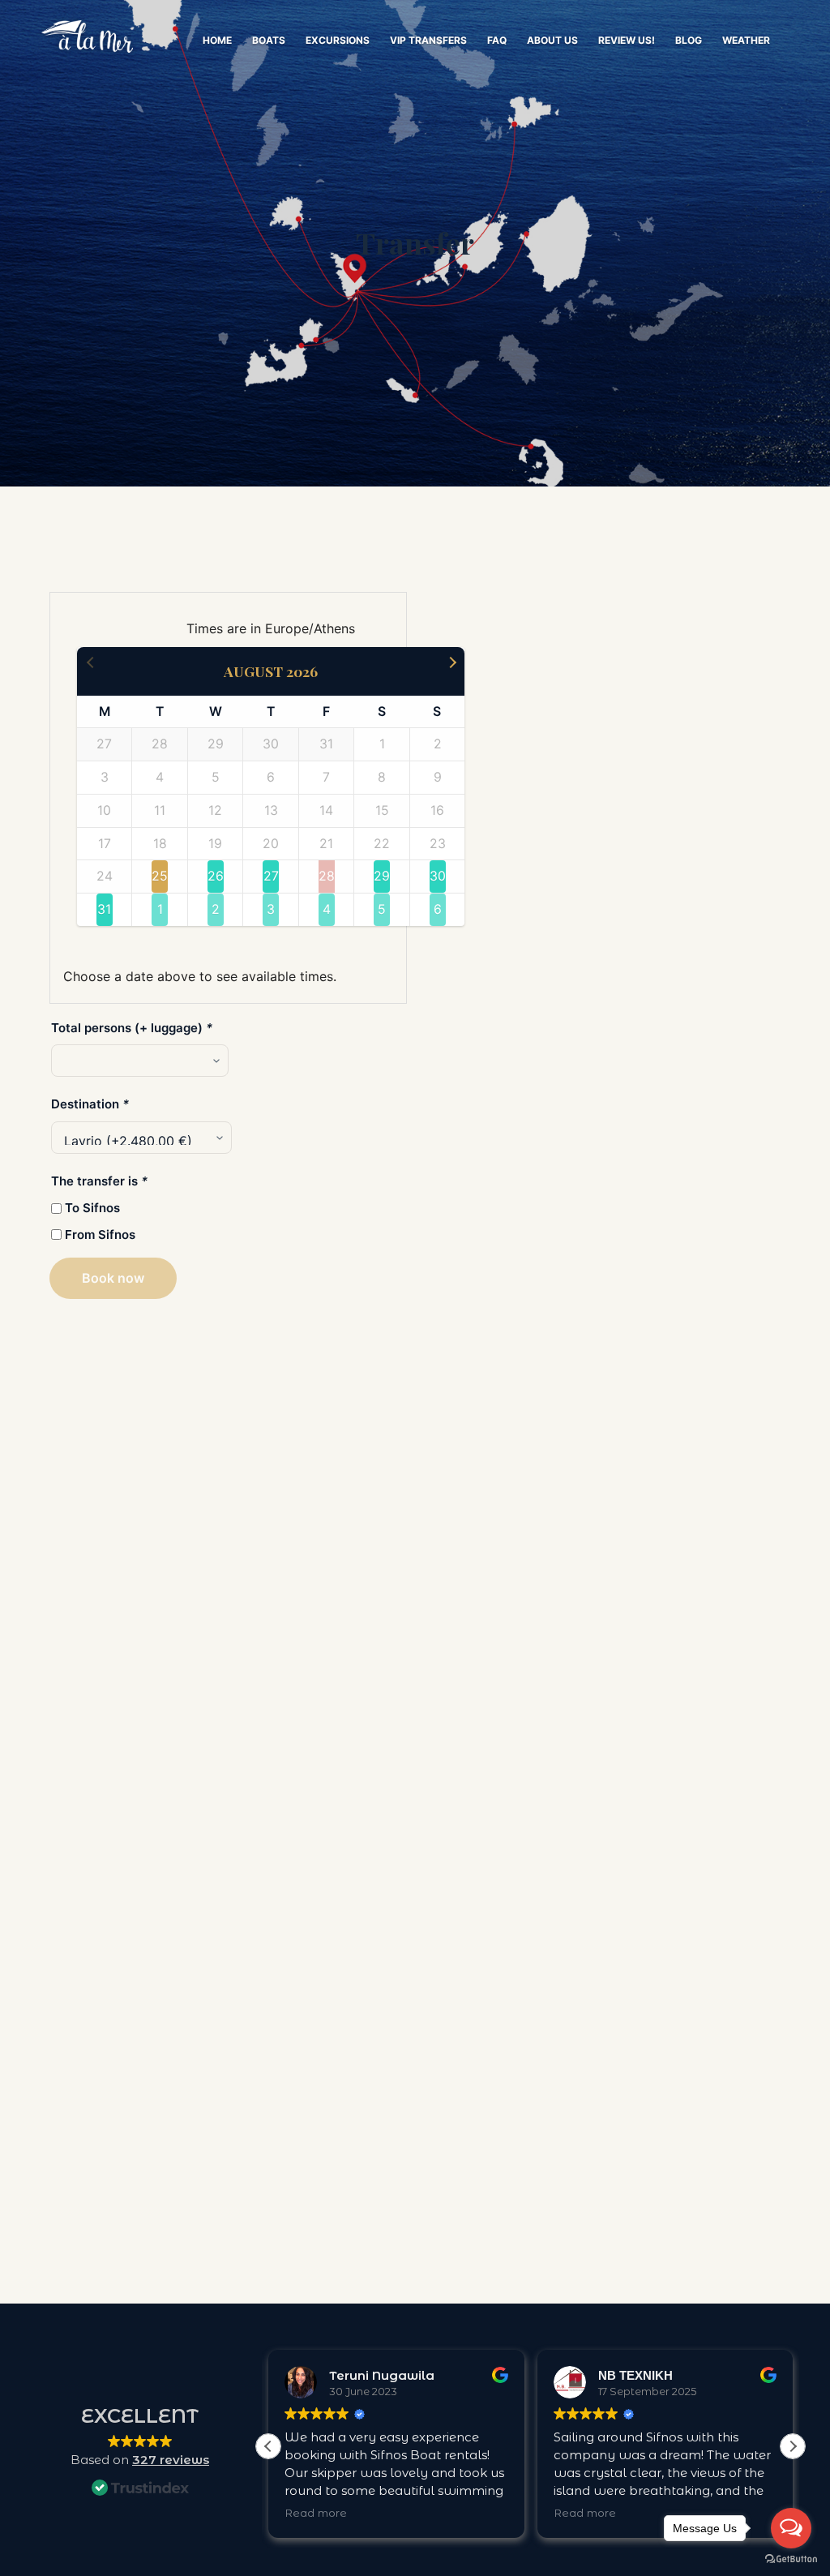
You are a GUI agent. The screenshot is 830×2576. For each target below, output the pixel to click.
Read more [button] (316, 2513)
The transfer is (99, 1181)
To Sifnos (92, 1208)
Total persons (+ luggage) (132, 1028)
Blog (689, 40)
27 (271, 876)
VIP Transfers (428, 40)
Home (217, 40)
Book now (113, 1278)
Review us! (627, 40)
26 (216, 876)
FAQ (497, 40)
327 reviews (171, 2460)
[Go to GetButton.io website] (791, 2559)
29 (382, 876)
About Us (552, 40)
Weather (746, 40)
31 (104, 909)
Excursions (338, 40)
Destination (90, 1104)
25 (160, 876)
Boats (269, 40)
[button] (793, 2446)
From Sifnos (100, 1234)
